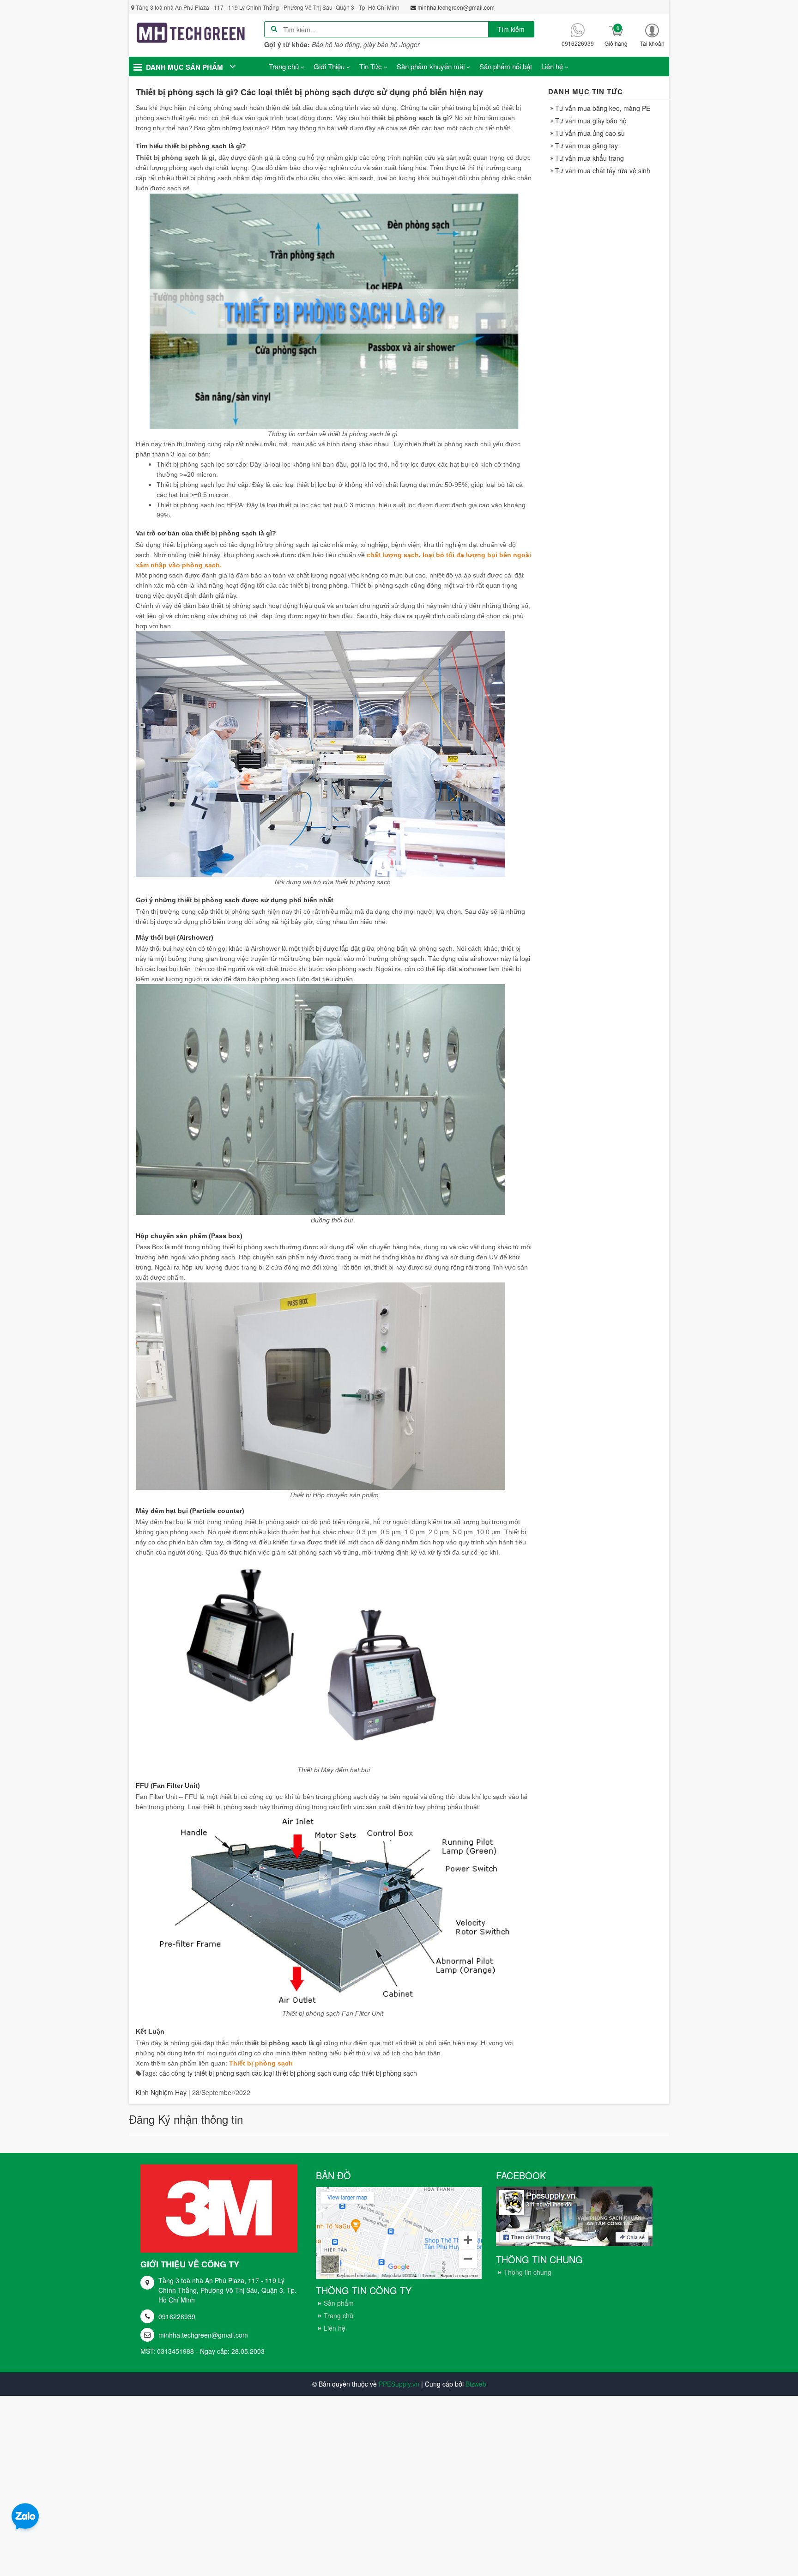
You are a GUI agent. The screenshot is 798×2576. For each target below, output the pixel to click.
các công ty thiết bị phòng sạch (205, 2073)
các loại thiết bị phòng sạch (291, 2073)
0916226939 (177, 2316)
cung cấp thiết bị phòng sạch (375, 2073)
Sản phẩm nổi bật (506, 66)
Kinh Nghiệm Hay (161, 2092)
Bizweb (476, 2384)
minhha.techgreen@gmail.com (203, 2335)
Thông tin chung (528, 2272)
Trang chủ (339, 2315)
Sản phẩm (339, 2303)
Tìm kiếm (511, 29)
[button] (652, 35)
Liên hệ (335, 2328)
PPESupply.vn (399, 2384)
